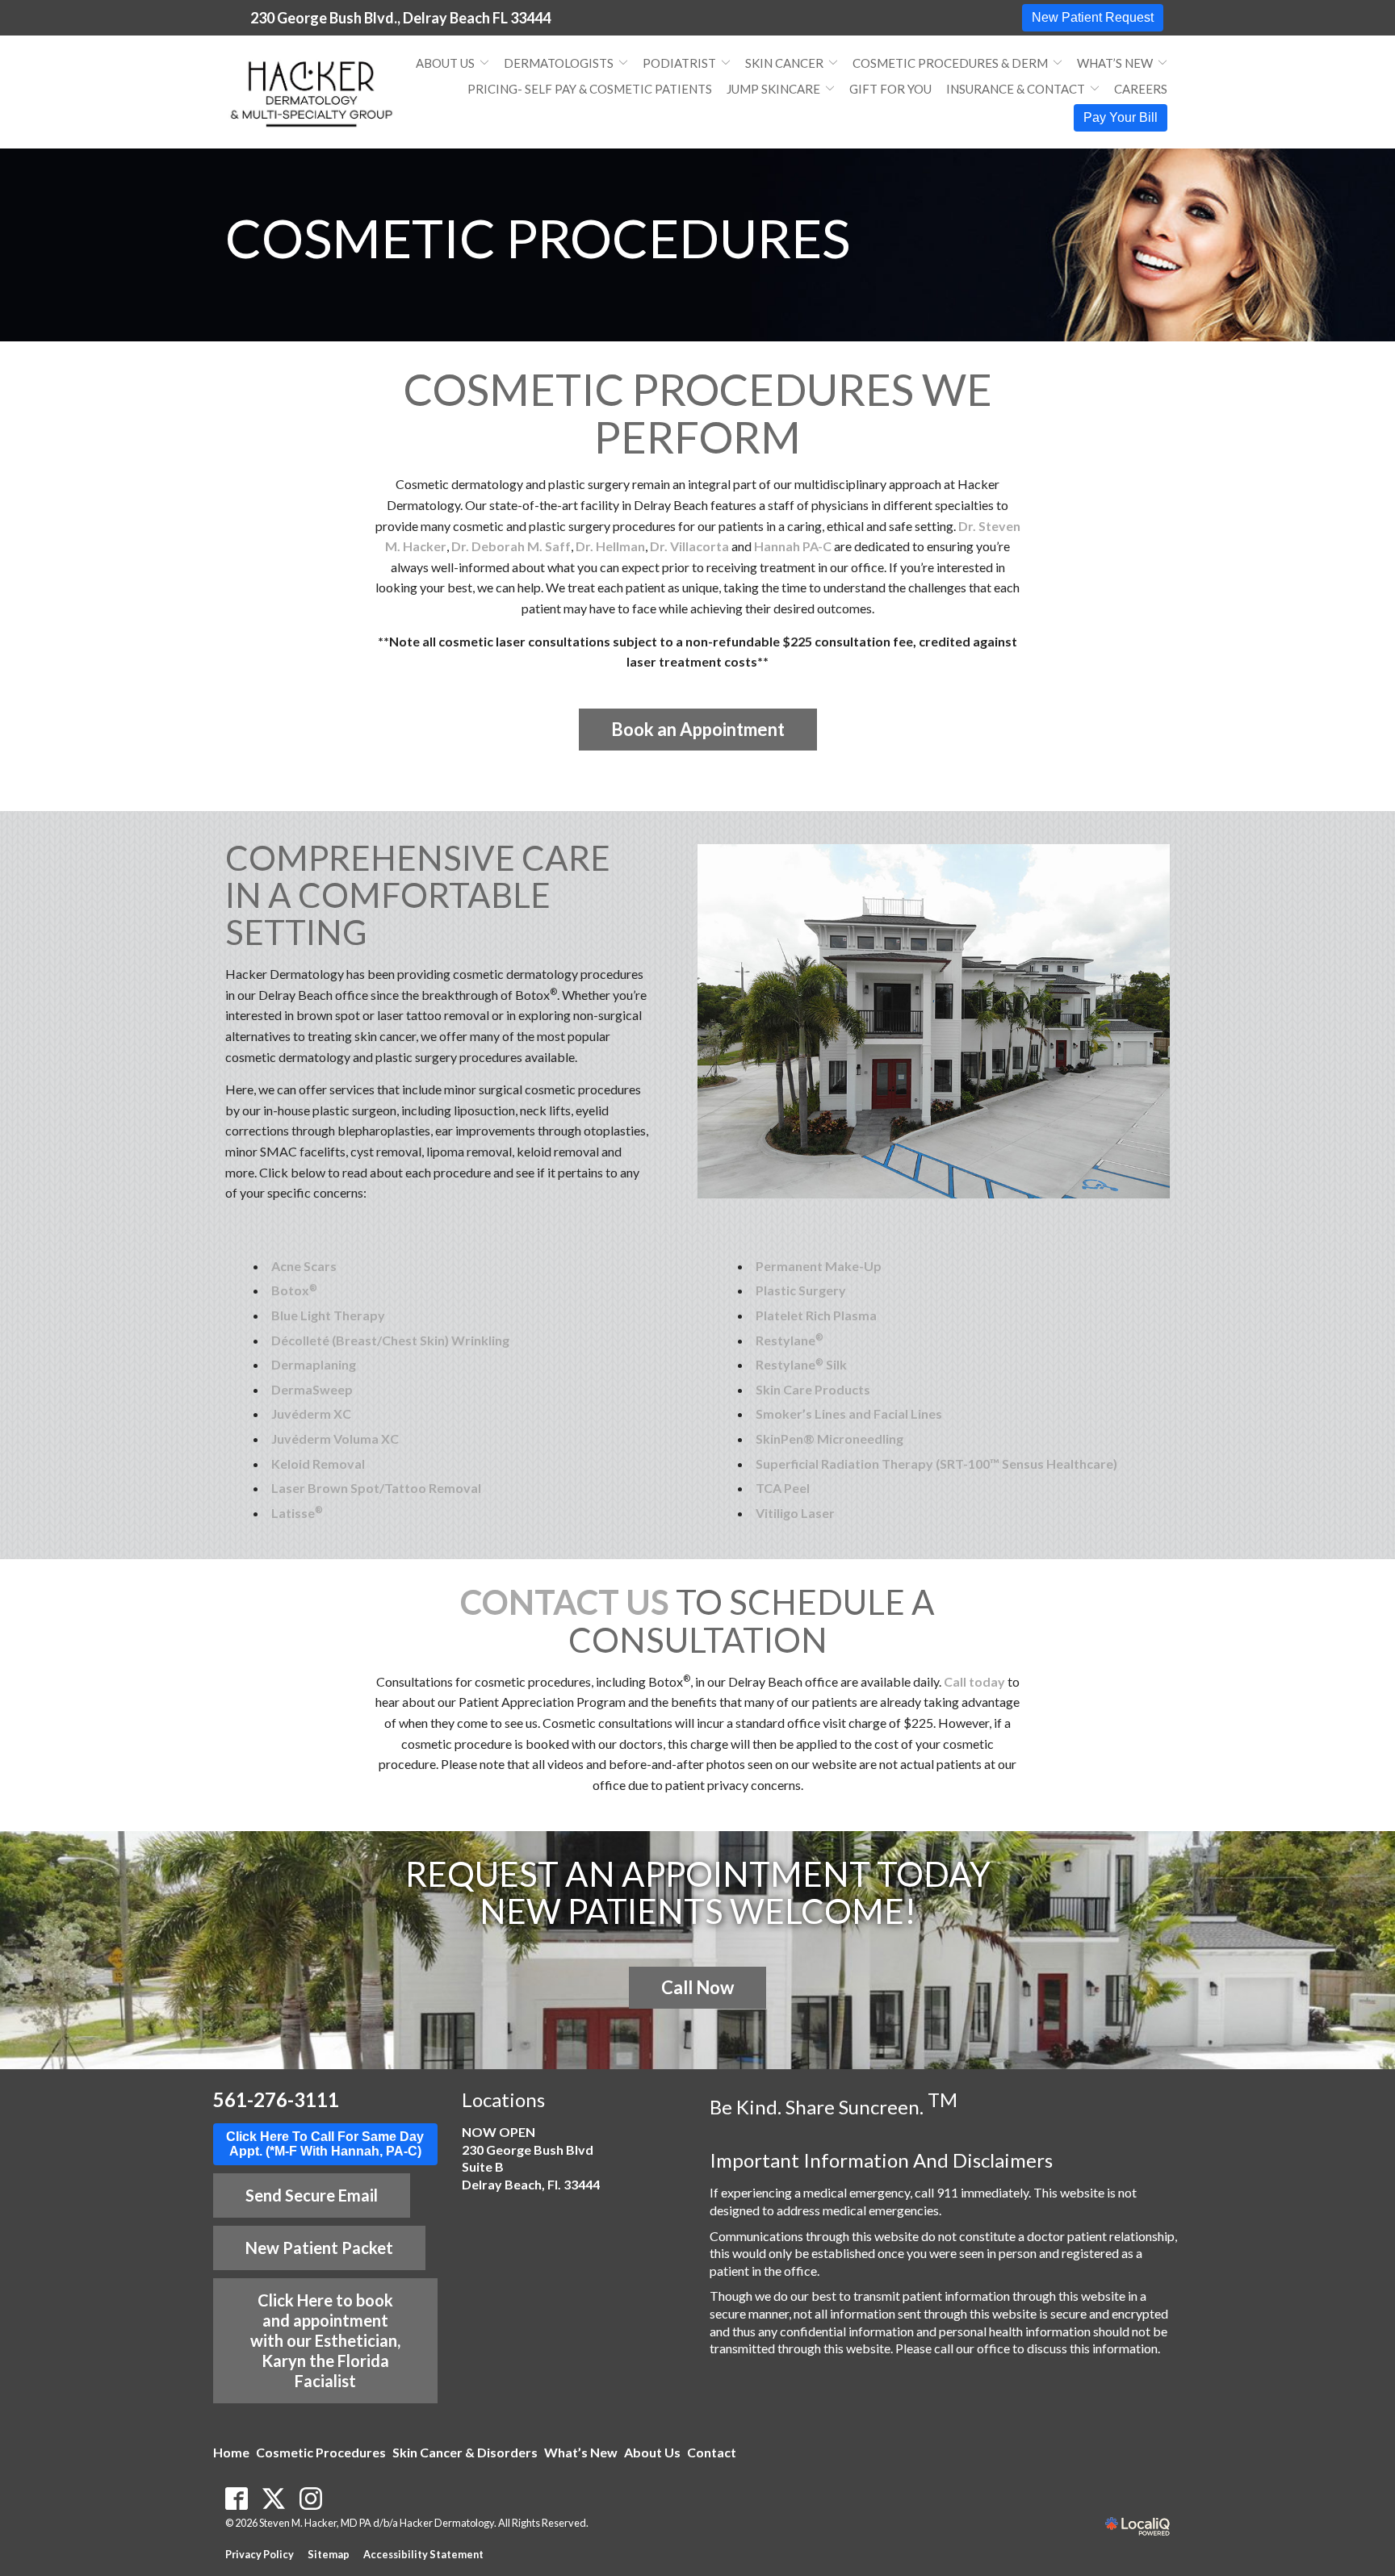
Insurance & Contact (1016, 89)
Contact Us (565, 1602)
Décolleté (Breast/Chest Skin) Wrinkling (390, 1340)
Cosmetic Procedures (538, 238)
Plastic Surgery (801, 1290)
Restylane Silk (801, 1364)
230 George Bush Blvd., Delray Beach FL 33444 (400, 18)
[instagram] (311, 2499)
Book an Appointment (698, 729)
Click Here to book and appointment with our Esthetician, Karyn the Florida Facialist (325, 2340)
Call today (974, 1681)
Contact (712, 2452)
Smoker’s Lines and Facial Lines (849, 1413)
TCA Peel (783, 1488)
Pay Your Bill (1121, 117)
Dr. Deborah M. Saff (511, 546)
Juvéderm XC (311, 1413)
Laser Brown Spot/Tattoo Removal (376, 1488)
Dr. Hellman (610, 546)
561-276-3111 (276, 2099)
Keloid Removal (318, 1464)
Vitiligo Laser (795, 1513)
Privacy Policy (260, 2554)
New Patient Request (1093, 17)
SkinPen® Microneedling (829, 1439)
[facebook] (237, 2499)
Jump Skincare (773, 89)
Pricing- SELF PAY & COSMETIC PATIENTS (590, 89)
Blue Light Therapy (328, 1315)
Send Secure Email (312, 2195)
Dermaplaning (314, 1364)
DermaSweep (312, 1389)
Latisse (297, 1513)
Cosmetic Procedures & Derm (950, 63)
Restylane (790, 1340)
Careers (1141, 89)
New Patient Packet (319, 2248)
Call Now (697, 1987)
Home (231, 2452)
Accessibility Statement (423, 2554)
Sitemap (329, 2554)
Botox (294, 1290)
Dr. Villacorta (689, 546)
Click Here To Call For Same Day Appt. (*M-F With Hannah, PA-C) (325, 2144)
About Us (445, 63)
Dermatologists (559, 63)
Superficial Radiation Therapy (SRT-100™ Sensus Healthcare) (936, 1464)
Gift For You (890, 89)
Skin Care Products (813, 1389)
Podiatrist (679, 63)
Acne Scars (304, 1266)
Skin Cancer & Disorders (465, 2452)
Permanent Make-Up (819, 1266)
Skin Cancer (784, 63)
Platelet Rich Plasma (816, 1315)
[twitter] (274, 2499)
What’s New (1115, 63)
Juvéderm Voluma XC (335, 1439)
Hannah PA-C (793, 546)
